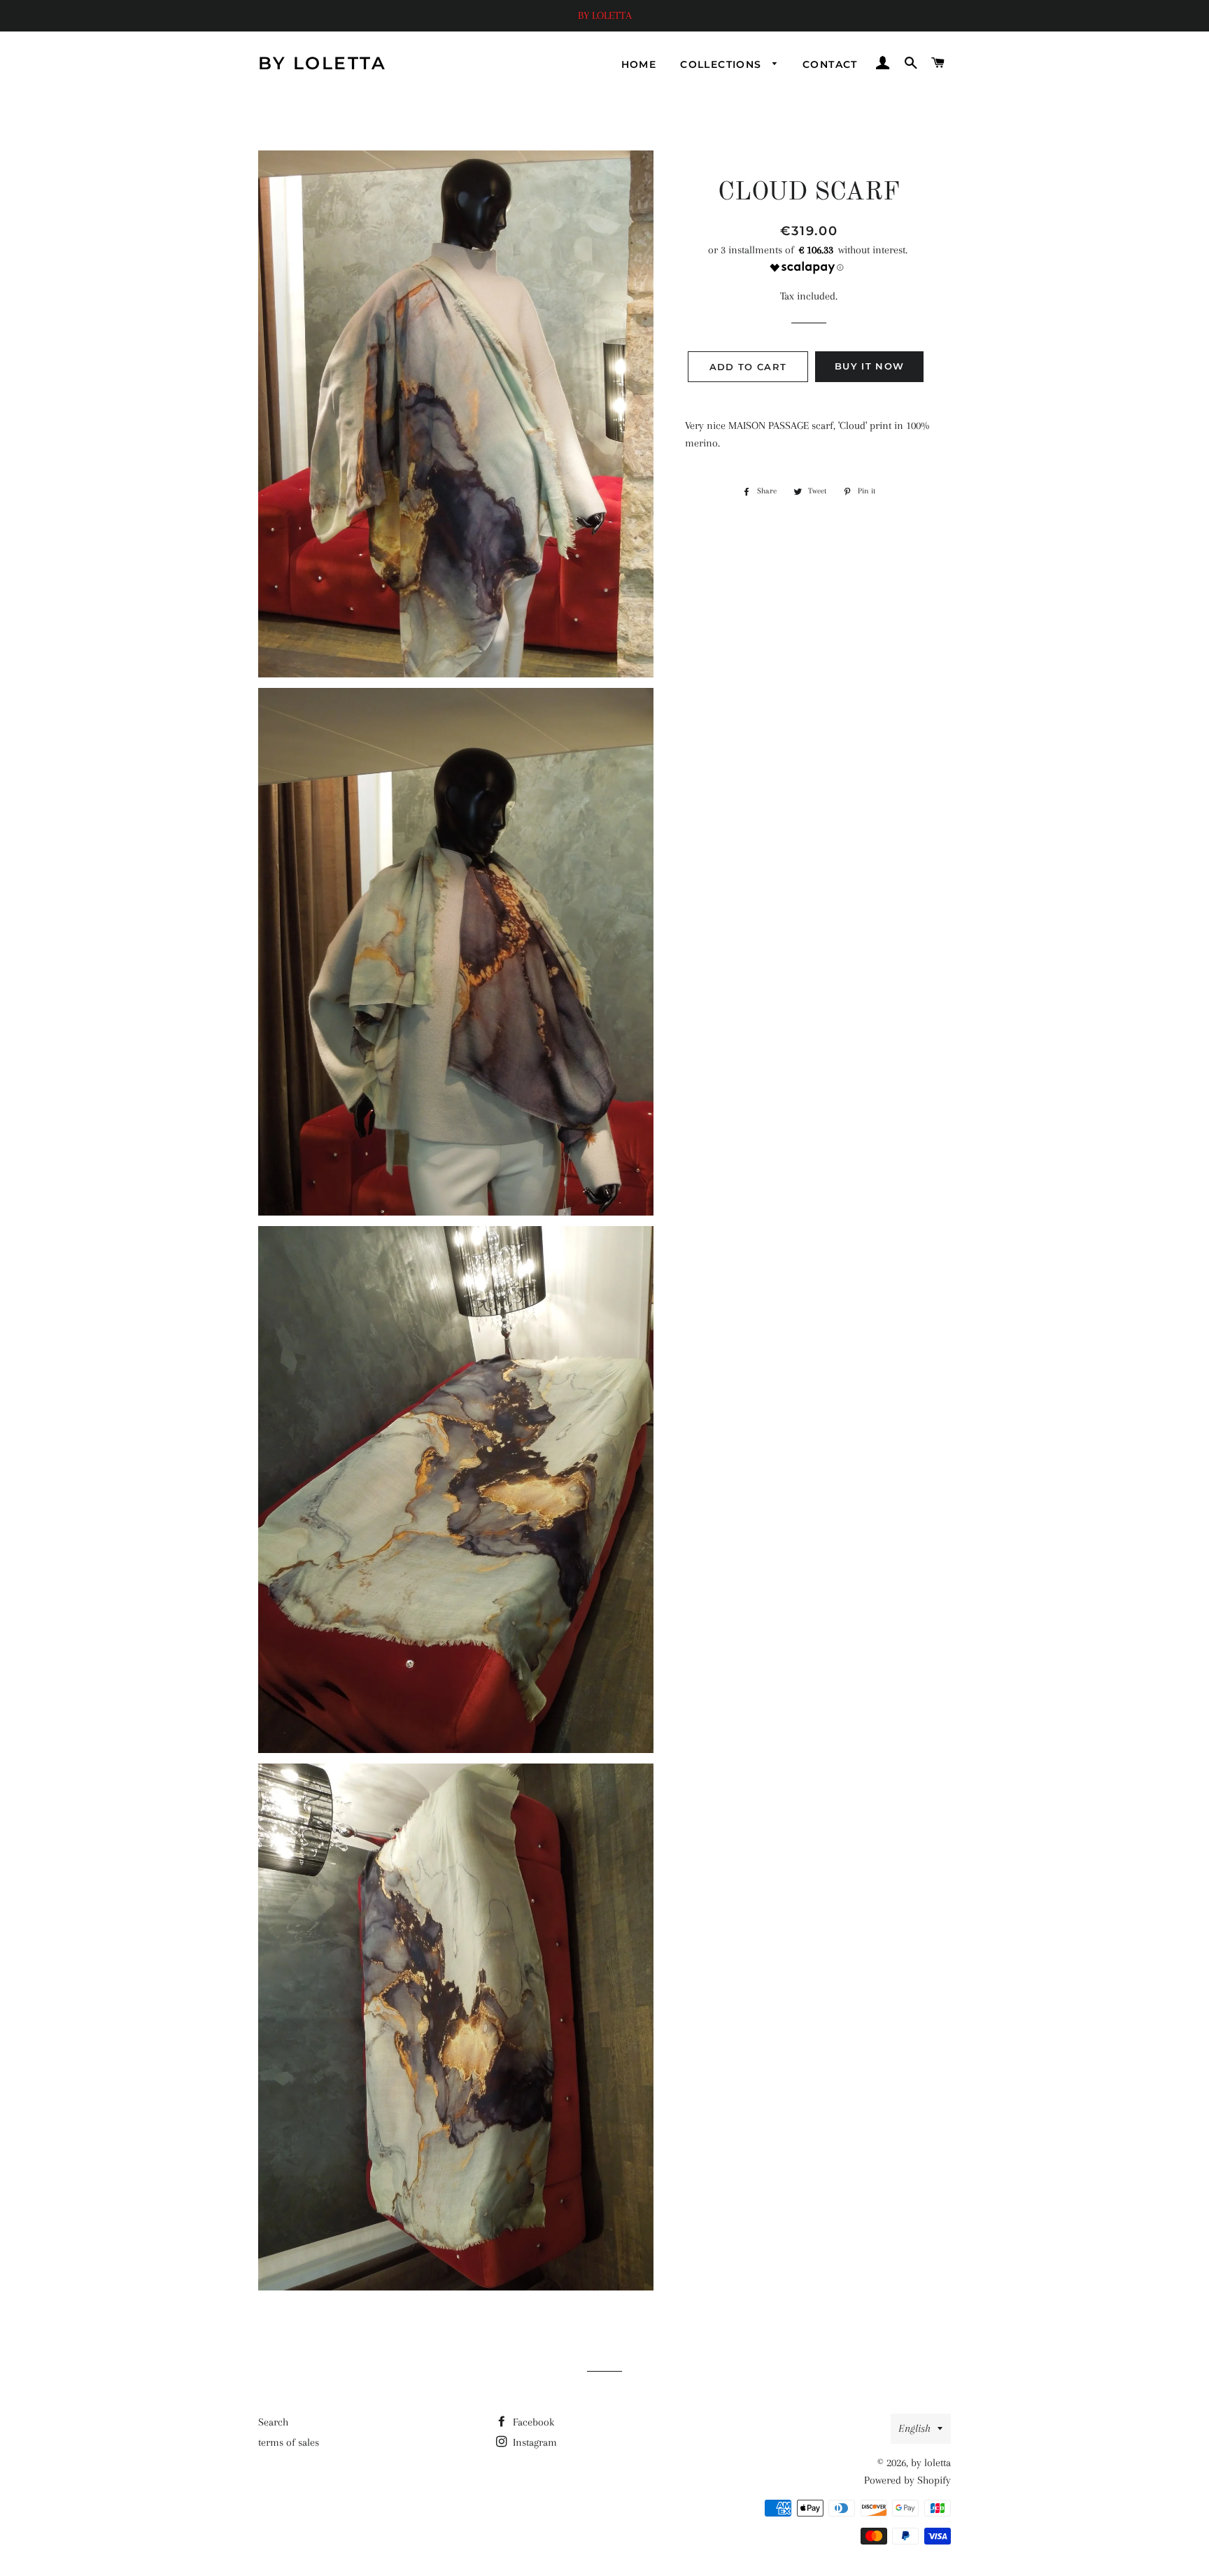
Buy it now (869, 366)
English (914, 2428)
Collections (723, 64)
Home (639, 64)
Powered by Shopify (907, 2480)
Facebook (532, 2422)
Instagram (533, 2442)
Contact (830, 64)
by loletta (322, 63)
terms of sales (289, 2442)
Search (273, 2422)
